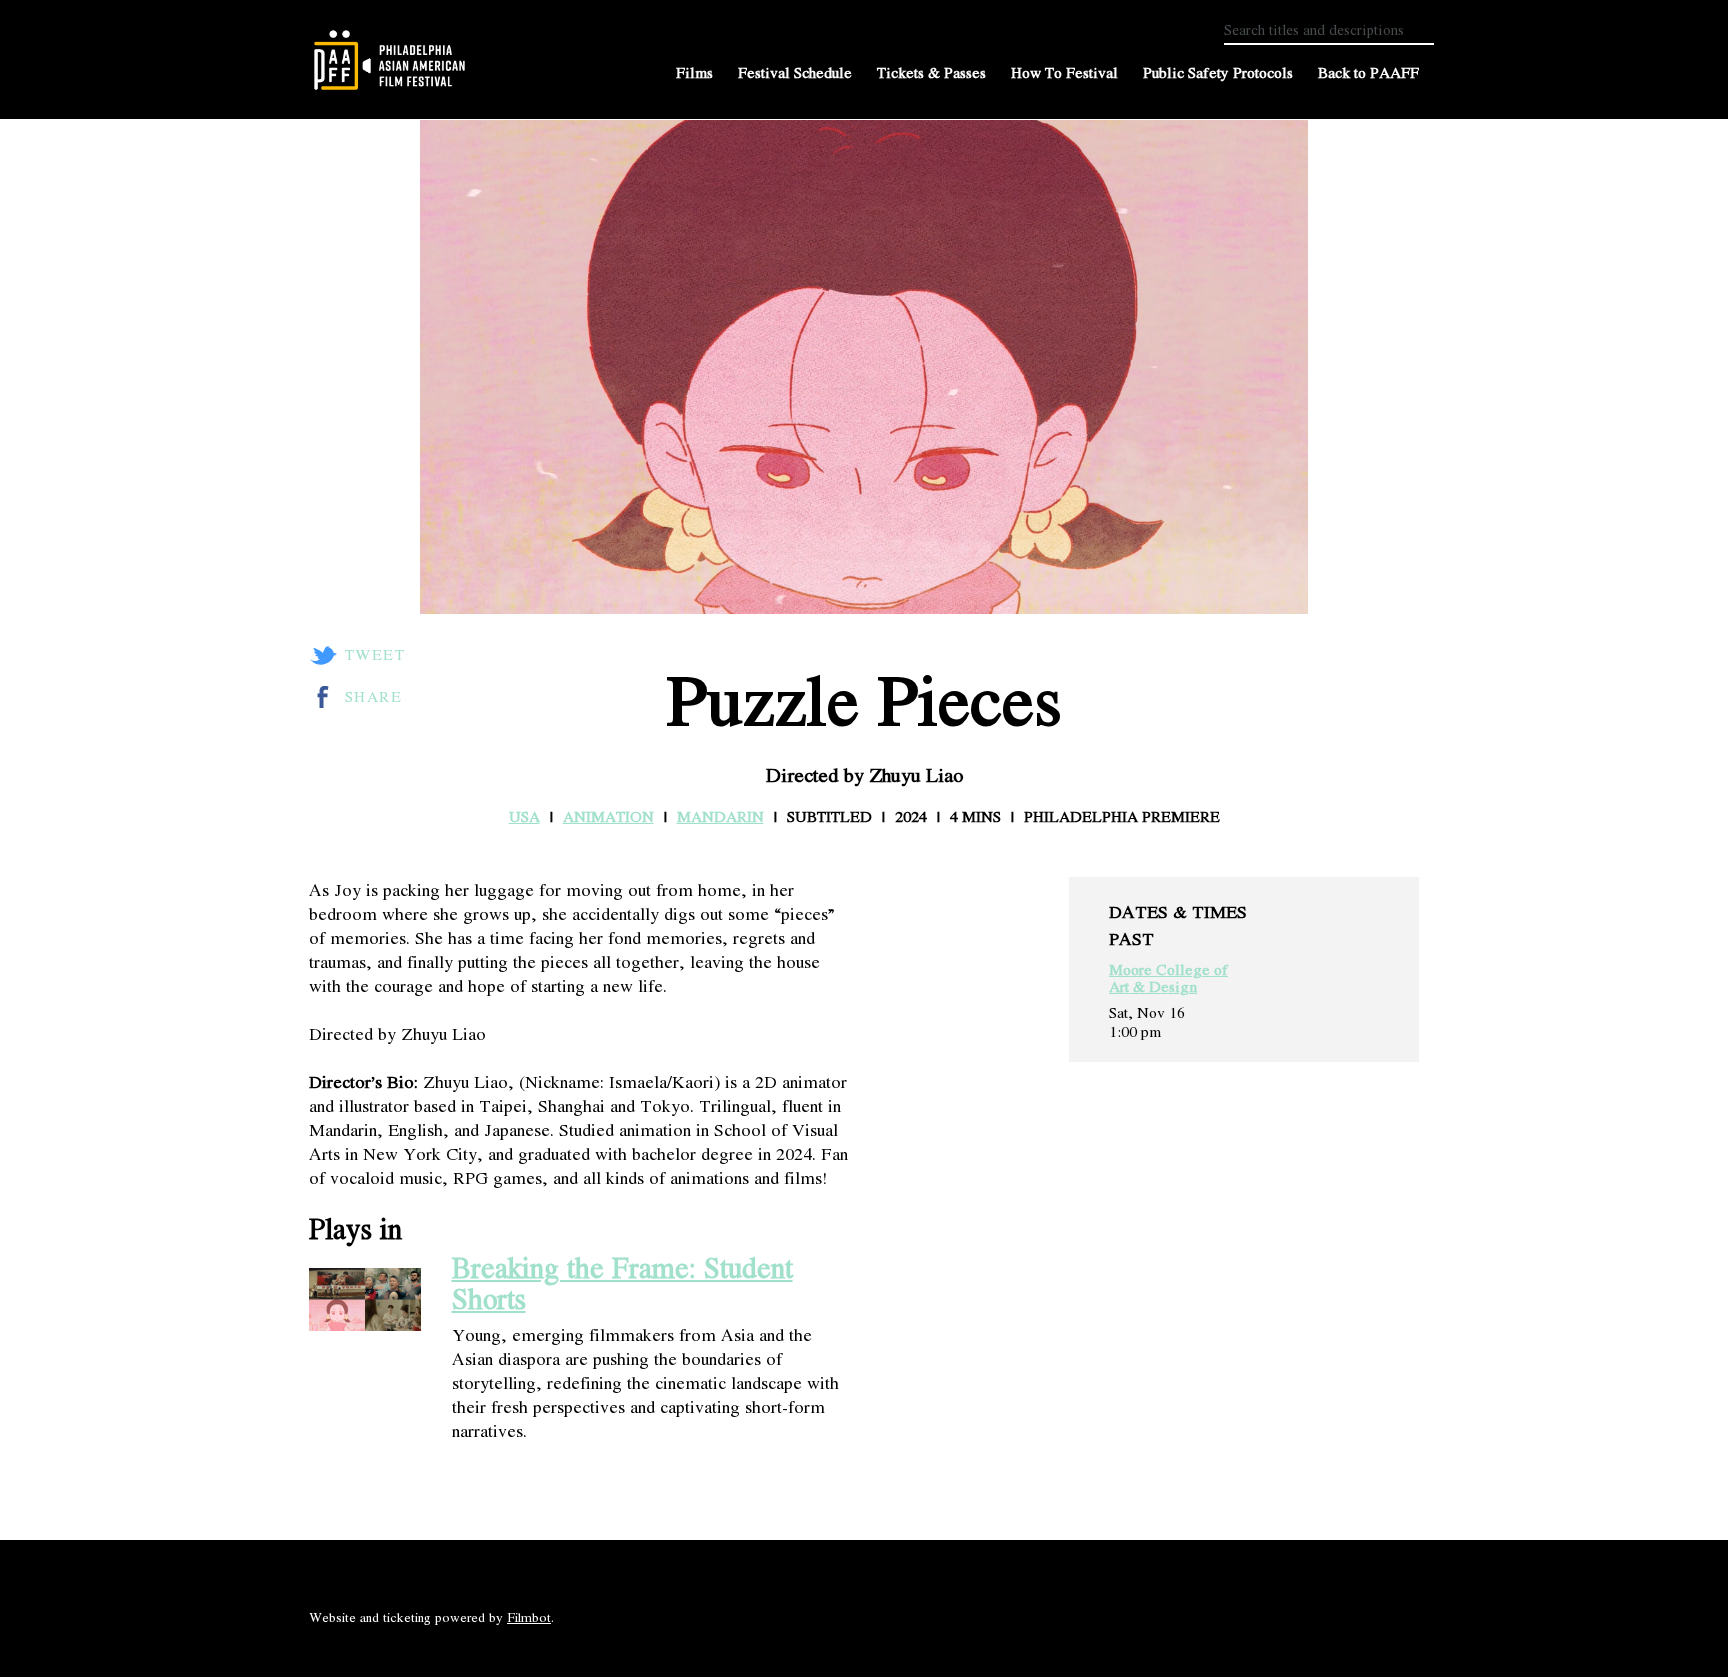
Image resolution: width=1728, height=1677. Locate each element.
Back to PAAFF (1368, 72)
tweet (375, 655)
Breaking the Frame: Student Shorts (622, 1282)
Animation (608, 816)
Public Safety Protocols (1218, 72)
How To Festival (1064, 72)
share (373, 697)
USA (524, 816)
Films (694, 72)
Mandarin (720, 816)
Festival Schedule (795, 72)
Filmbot (529, 1617)
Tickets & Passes (931, 72)
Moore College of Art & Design (1168, 977)
